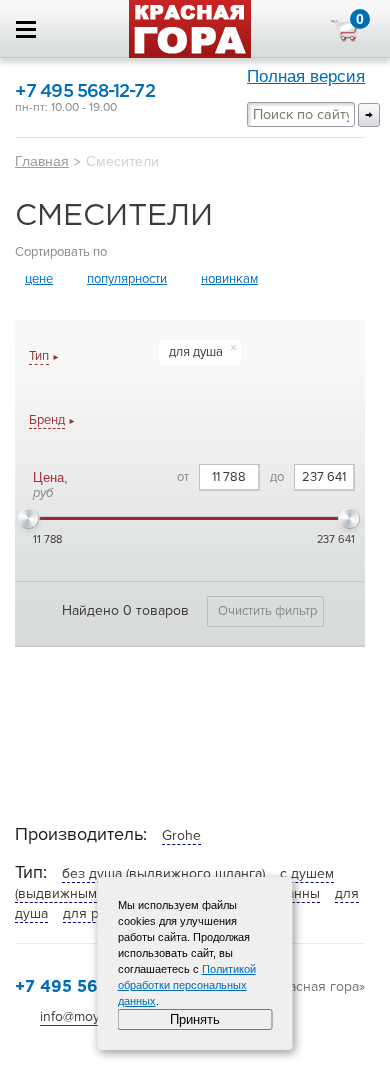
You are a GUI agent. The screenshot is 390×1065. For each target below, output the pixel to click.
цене (39, 279)
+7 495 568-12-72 (85, 92)
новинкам (229, 279)
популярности (127, 279)
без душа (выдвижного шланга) (163, 873)
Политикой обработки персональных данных (187, 985)
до (277, 477)
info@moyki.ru (83, 1016)
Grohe (181, 835)
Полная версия (306, 76)
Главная (42, 161)
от (183, 477)
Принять (195, 1019)
